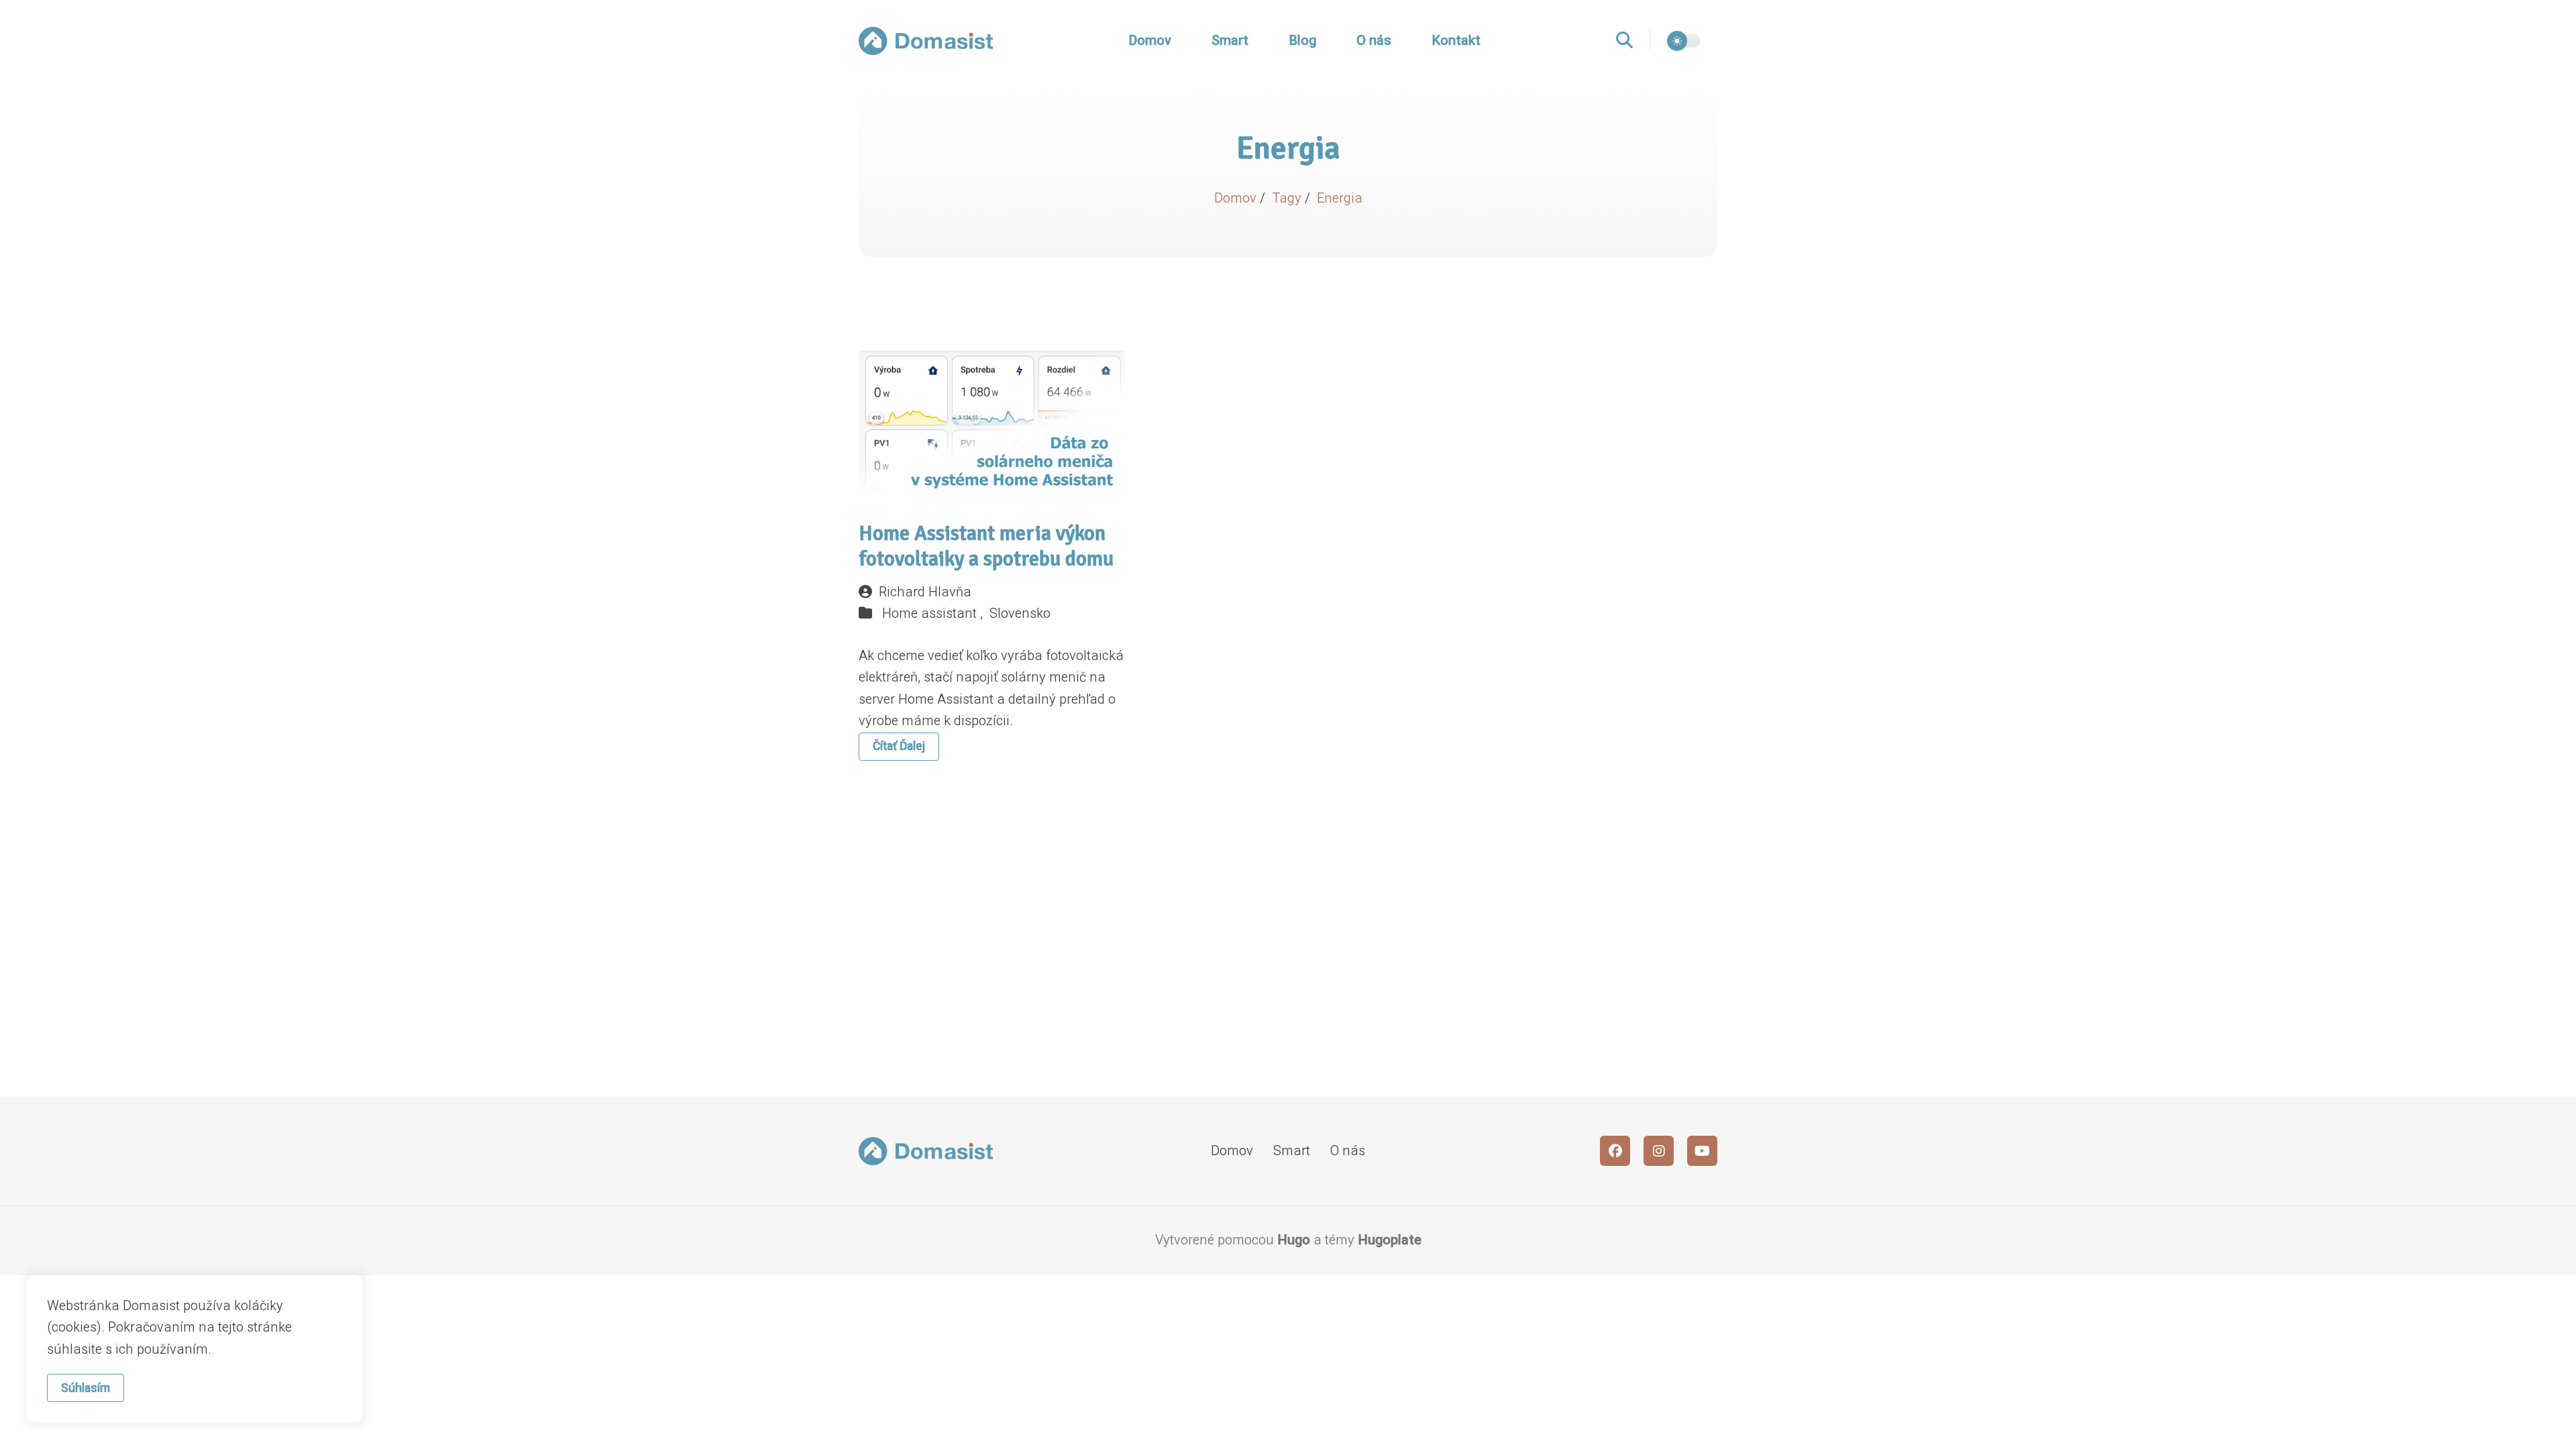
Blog (1302, 41)
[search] (1633, 41)
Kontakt (1456, 41)
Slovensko (1020, 613)
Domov (1150, 41)
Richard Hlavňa (925, 592)
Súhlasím (86, 1388)
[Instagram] (1659, 1151)
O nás (1374, 41)
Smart (1230, 41)
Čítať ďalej (899, 746)
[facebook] (1615, 1151)
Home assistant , (934, 613)
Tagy (1288, 198)
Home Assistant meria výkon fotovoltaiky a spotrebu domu (986, 546)
